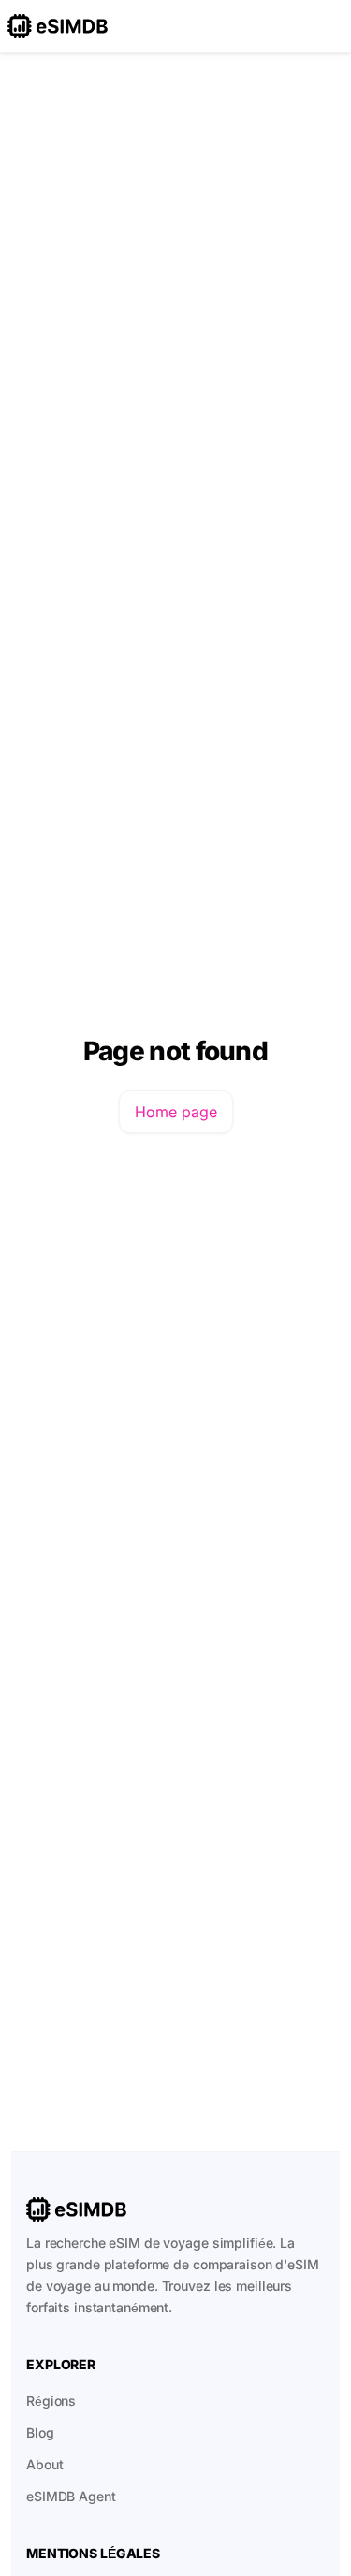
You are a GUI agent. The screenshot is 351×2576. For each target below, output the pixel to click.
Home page (176, 1112)
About (44, 2464)
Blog (40, 2432)
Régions (51, 2401)
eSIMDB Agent (71, 2496)
